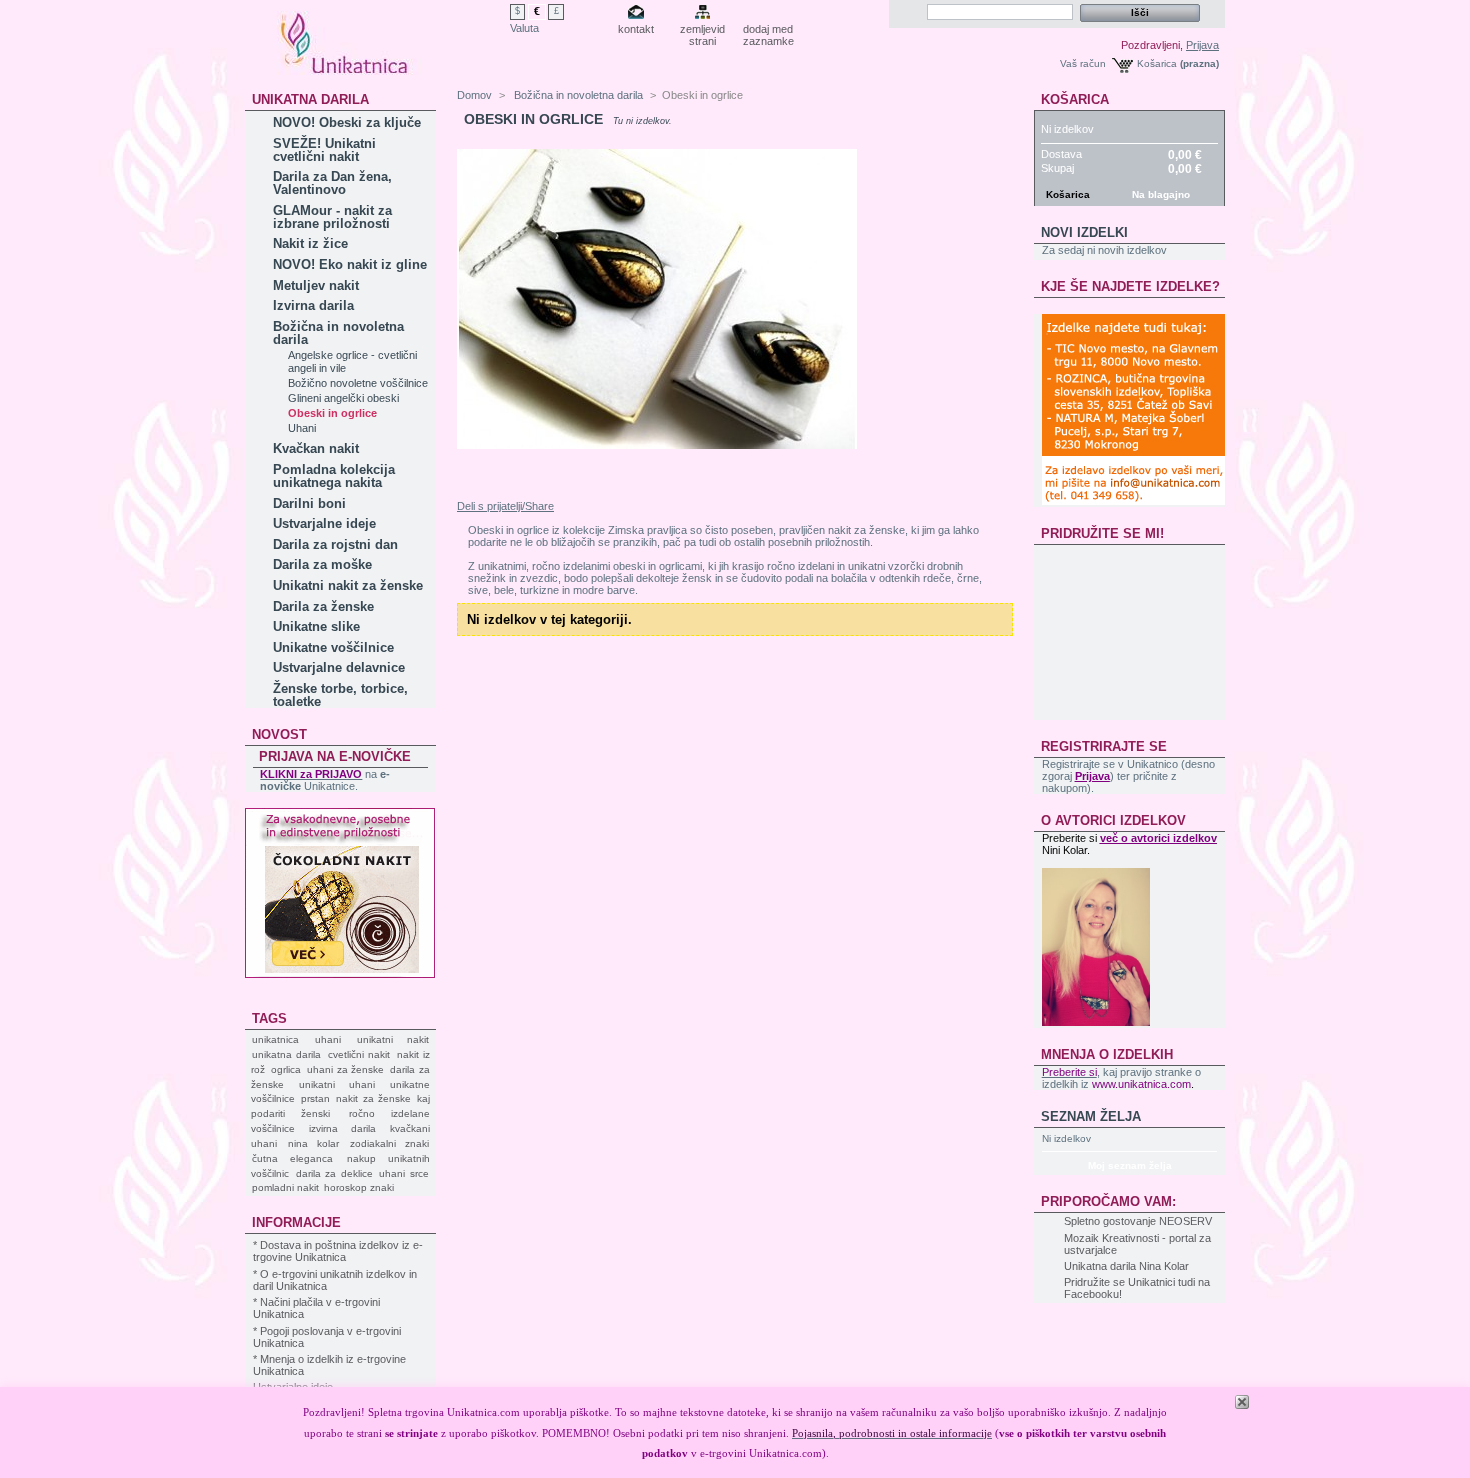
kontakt (636, 29)
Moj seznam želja (1130, 1165)
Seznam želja (1091, 1116)
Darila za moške (322, 564)
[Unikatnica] (345, 67)
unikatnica (275, 1039)
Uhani (302, 428)
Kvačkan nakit (316, 448)
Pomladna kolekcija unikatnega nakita (334, 476)
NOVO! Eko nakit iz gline (350, 264)
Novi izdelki (1084, 232)
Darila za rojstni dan (335, 544)
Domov (474, 95)
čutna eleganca (292, 1158)
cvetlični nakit (359, 1054)
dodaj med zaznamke (768, 30)
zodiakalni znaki (389, 1143)
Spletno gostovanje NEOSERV (1138, 1221)
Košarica (1157, 63)
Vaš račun (1083, 63)
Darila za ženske (323, 606)
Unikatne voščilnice (333, 647)
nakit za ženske (373, 1098)
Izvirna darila (313, 305)
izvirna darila (342, 1128)
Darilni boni (309, 503)
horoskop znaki (359, 1187)
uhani (328, 1039)
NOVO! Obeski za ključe (347, 122)
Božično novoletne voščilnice (358, 383)
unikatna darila (286, 1054)
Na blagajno (1161, 194)
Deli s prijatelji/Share (505, 506)
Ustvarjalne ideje (324, 523)
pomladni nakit (285, 1187)
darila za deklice (334, 1173)
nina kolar (313, 1143)
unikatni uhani (336, 1084)
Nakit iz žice (310, 243)
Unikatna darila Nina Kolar (1126, 1266)
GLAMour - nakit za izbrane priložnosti (332, 217)
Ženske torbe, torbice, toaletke (340, 695)
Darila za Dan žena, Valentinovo (332, 183)
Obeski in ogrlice (332, 413)
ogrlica (286, 1069)
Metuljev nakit (316, 285)
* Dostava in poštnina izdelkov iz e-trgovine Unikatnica (338, 1251)
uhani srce (404, 1173)
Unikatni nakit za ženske (348, 585)
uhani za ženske (346, 1069)
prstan (315, 1098)
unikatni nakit (393, 1039)
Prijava (1202, 45)
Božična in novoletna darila (338, 333)
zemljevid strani (702, 30)
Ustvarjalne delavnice (339, 667)
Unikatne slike (316, 626)
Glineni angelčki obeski (343, 398)
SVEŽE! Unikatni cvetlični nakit (324, 150)
